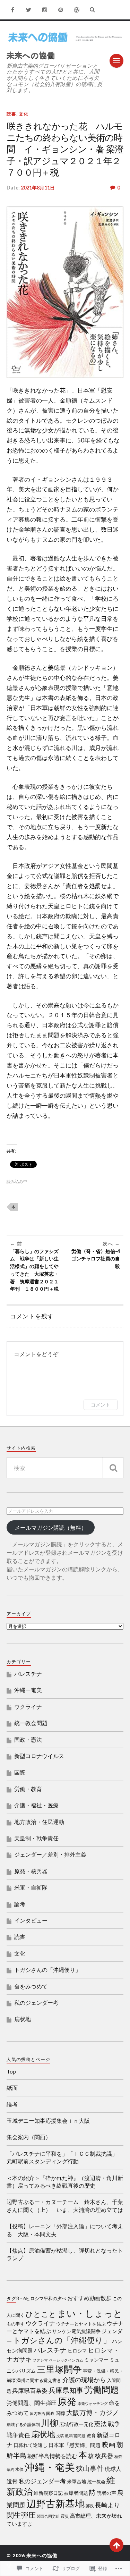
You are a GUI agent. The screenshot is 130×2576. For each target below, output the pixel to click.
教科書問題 (75, 2436)
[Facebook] (13, 10)
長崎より (111, 2505)
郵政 (90, 2506)
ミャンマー (96, 2360)
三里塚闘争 (59, 2369)
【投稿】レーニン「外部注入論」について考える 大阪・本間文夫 (65, 2230)
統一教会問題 (31, 1723)
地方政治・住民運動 (39, 1822)
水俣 (19, 2469)
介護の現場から (84, 2380)
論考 (20, 1904)
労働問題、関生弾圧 (32, 2403)
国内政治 (37, 2413)
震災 (65, 2516)
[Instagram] (45, 10)
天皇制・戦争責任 (36, 1838)
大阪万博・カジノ (93, 2412)
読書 (11, 114)
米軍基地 (77, 2482)
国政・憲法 (28, 1739)
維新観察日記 (48, 2493)
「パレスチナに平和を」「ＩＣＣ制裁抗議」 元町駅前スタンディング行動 (65, 2157)
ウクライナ (28, 1707)
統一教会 (96, 2482)
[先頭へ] (116, 2545)
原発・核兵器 (31, 1871)
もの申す (16, 2324)
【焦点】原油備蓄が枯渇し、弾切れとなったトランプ (65, 2254)
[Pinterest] (61, 10)
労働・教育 (28, 1789)
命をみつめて (31, 1986)
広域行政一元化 (76, 2424)
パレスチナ (28, 1674)
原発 (67, 2401)
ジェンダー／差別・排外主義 (50, 1854)
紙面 (12, 2088)
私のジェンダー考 (36, 2003)
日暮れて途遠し (31, 2445)
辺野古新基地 (55, 2504)
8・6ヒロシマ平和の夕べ (41, 2299)
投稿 (60, 2436)
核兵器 (104, 2456)
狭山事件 (90, 2468)
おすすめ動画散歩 (89, 2298)
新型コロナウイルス (39, 1756)
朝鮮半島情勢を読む (52, 2456)
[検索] (113, 1468)
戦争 (114, 2424)
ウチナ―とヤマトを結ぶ (81, 2324)
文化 (24, 114)
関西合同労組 (48, 2516)
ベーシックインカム (66, 2360)
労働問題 (102, 2389)
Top (11, 2071)
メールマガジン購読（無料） (51, 1527)
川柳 (50, 2423)
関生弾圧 (21, 2515)
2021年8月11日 (38, 188)
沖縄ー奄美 (28, 1690)
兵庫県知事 (66, 2390)
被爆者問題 (76, 2493)
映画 (109, 2444)
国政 (50, 2413)
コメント (101, 1405)
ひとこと (41, 2314)
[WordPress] (77, 10)
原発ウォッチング (93, 2403)
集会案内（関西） (29, 2137)
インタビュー (31, 1920)
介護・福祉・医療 (36, 1805)
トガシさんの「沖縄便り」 (47, 1970)
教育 (91, 2436)
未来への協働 (31, 55)
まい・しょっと (90, 2313)
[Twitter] (29, 10)
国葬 (60, 2413)
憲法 (101, 2424)
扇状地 (23, 2019)
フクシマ (40, 2360)
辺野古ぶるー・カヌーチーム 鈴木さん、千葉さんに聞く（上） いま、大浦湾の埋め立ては (65, 2206)
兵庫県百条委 (30, 2391)
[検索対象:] (65, 1468)
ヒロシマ (77, 2351)
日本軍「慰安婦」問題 (75, 2445)
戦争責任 (18, 2435)
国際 (20, 1772)
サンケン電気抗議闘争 (76, 2331)
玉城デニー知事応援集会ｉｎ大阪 (48, 2121)
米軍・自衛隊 (31, 1887)
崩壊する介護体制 (23, 2425)
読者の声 (106, 2493)
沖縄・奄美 (50, 2467)
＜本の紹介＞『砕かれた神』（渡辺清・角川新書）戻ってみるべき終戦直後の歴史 (65, 2182)
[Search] (93, 10)
